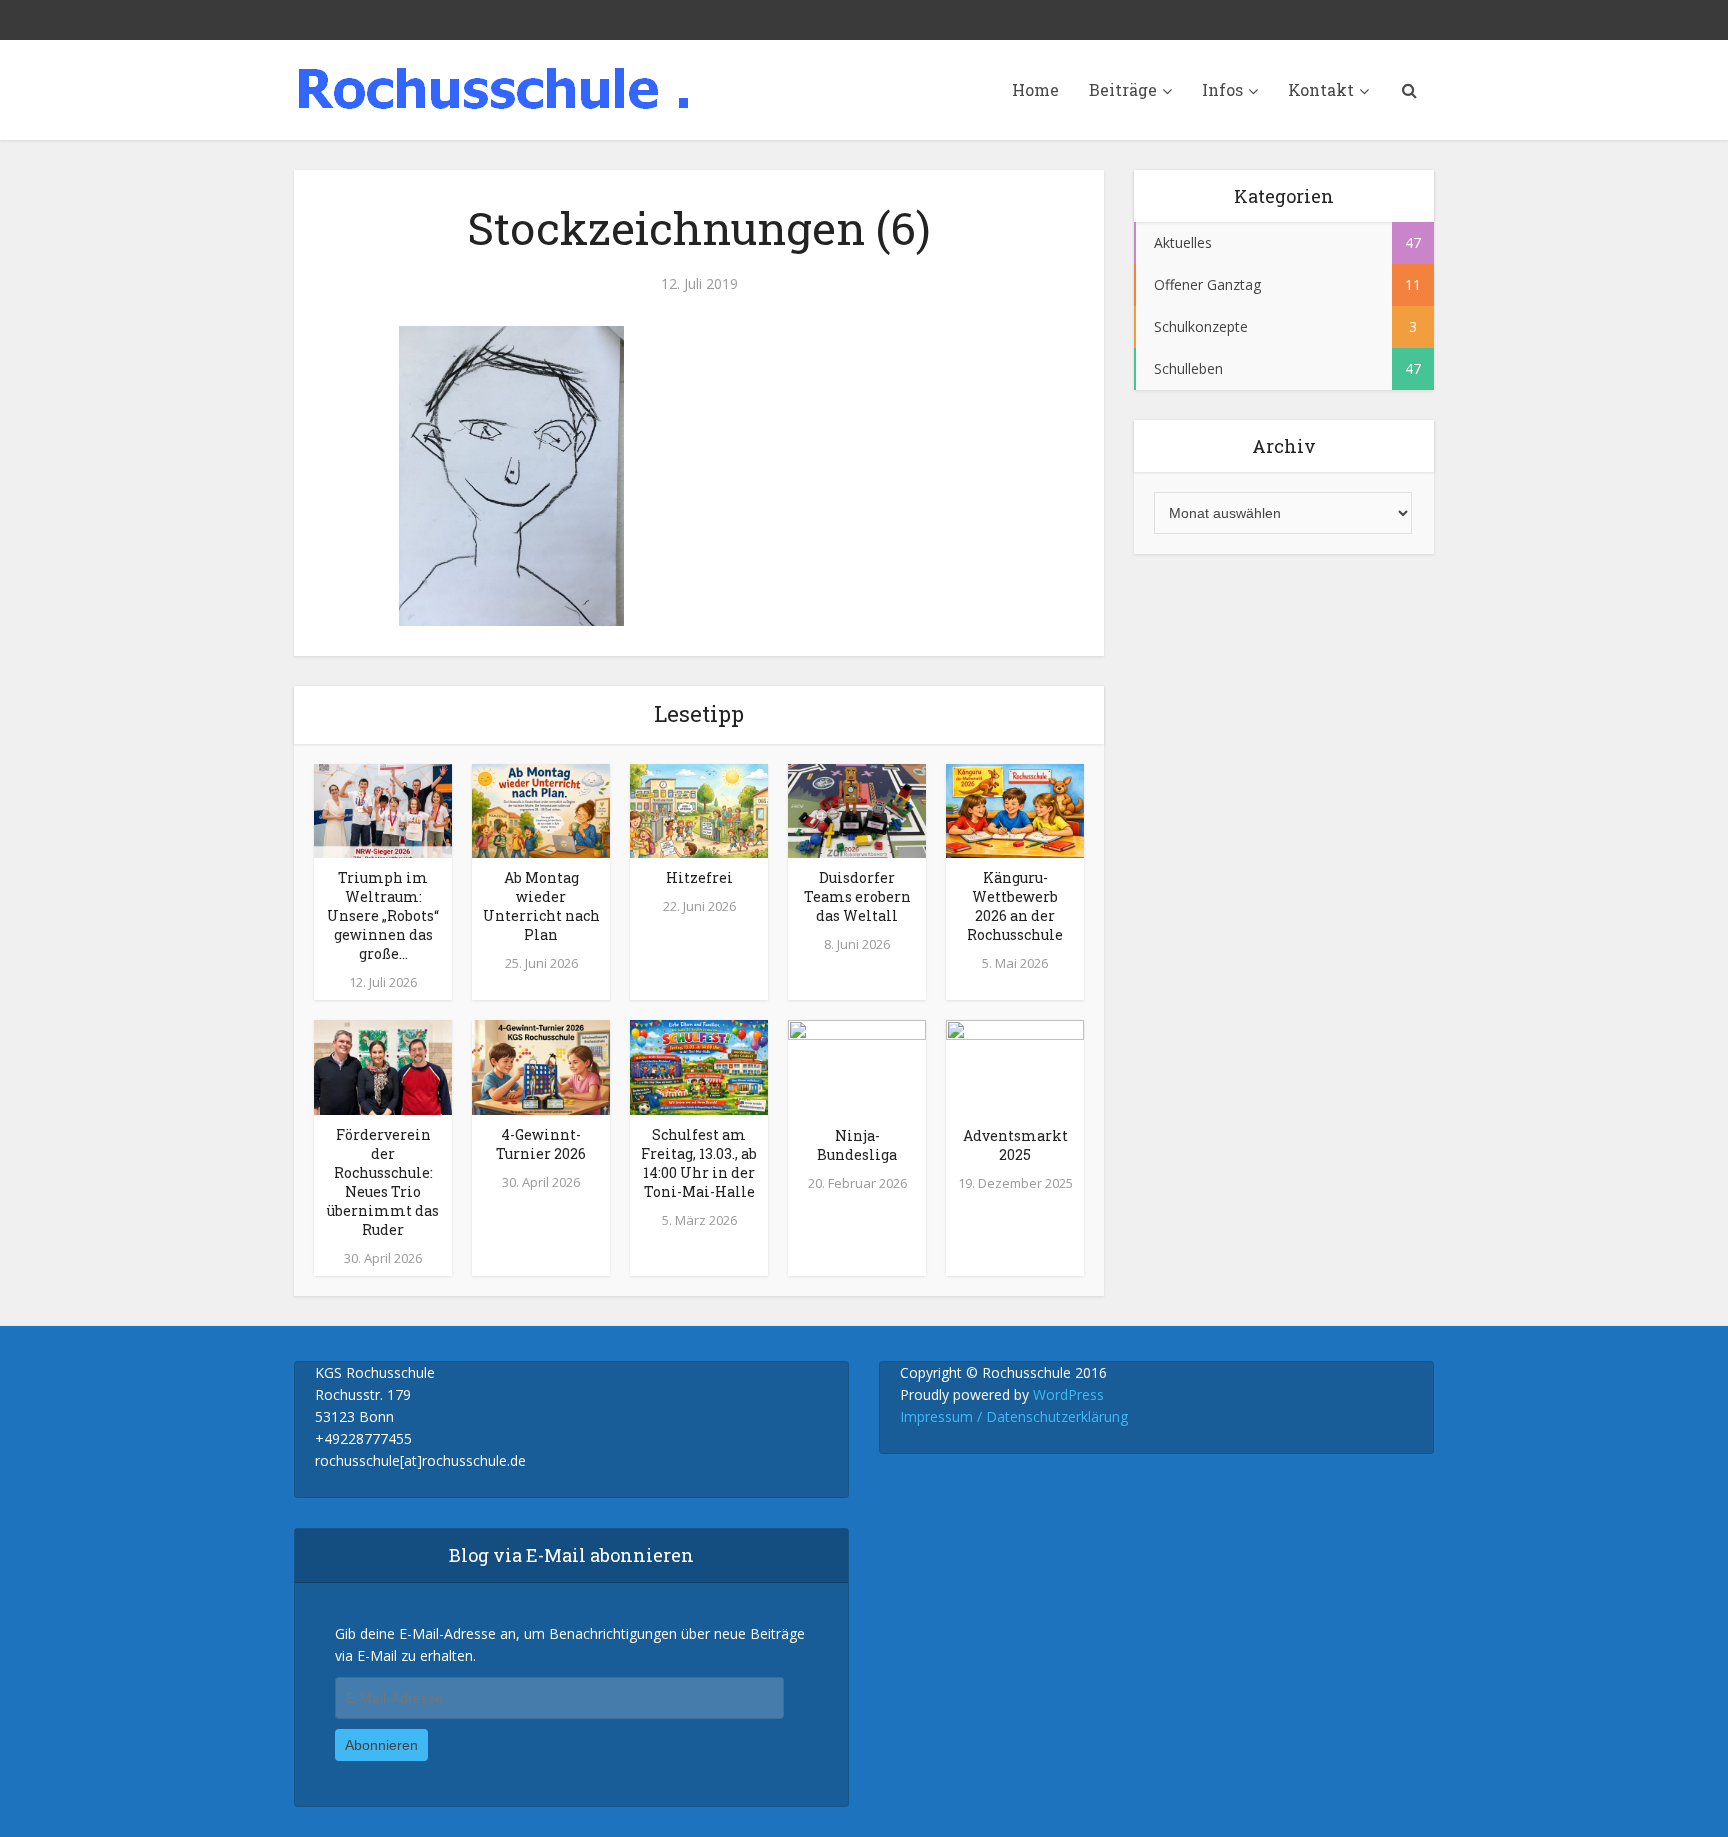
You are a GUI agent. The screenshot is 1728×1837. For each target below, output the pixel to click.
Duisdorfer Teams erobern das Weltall (857, 896)
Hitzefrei (699, 877)
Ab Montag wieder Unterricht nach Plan (541, 906)
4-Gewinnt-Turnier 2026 (541, 1144)
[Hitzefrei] (699, 809)
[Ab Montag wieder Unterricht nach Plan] (541, 809)
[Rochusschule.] (494, 88)
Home (1035, 89)
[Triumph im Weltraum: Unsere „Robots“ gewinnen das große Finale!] (383, 809)
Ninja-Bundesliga (857, 1145)
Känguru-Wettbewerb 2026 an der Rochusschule (1015, 906)
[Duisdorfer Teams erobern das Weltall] (857, 809)
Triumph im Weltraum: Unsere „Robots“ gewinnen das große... (383, 915)
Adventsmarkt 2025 (1015, 1145)
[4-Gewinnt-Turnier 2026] (541, 1066)
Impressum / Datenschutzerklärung (1014, 1416)
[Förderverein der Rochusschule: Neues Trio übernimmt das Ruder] (383, 1066)
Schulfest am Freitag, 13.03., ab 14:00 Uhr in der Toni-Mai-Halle (699, 1163)
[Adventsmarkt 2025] (1015, 1066)
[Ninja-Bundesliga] (857, 1066)
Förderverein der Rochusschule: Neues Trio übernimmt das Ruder (383, 1182)
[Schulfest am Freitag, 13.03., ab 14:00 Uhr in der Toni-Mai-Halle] (699, 1066)
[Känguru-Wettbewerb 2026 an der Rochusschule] (1015, 809)
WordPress (1068, 1394)
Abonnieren (381, 1745)
